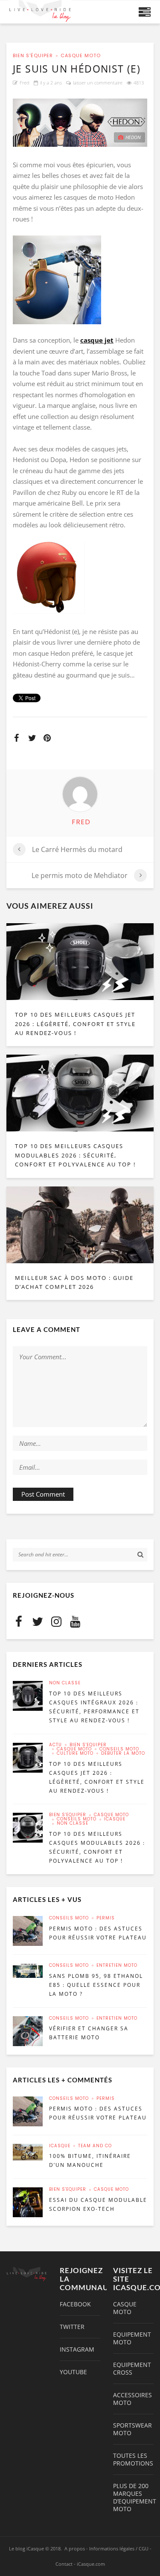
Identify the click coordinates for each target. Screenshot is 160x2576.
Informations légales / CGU (119, 2548)
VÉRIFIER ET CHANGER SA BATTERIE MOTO (89, 2033)
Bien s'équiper (33, 56)
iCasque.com (91, 2564)
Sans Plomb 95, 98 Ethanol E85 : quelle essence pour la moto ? (96, 1985)
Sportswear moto (132, 2429)
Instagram (77, 2349)
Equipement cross (132, 2369)
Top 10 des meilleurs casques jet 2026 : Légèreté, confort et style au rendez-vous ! (75, 1024)
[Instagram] (56, 1621)
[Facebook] (19, 1621)
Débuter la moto (123, 1753)
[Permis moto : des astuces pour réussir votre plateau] (28, 1931)
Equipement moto (132, 2338)
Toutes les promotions (133, 2460)
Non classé (65, 1683)
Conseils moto (119, 1749)
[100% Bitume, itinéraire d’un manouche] (28, 2152)
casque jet (97, 340)
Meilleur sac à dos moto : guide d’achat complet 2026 (74, 1282)
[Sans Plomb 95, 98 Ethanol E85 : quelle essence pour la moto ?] (28, 1971)
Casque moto (81, 56)
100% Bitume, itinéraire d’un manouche (90, 2160)
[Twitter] (38, 1621)
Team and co (95, 2146)
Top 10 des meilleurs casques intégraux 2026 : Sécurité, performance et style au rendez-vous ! (94, 1707)
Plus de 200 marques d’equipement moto (133, 2497)
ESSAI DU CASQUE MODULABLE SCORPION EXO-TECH (98, 2204)
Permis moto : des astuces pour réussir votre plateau (98, 1933)
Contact (64, 2564)
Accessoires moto (132, 2399)
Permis (106, 1918)
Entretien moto (117, 1965)
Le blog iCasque (26, 2548)
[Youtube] (75, 1621)
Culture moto (75, 1753)
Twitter (72, 2327)
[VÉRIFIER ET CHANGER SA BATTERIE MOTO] (28, 2031)
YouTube (73, 2372)
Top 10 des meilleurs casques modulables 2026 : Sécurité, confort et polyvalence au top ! (75, 1155)
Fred (25, 83)
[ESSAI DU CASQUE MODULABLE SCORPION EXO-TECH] (28, 2202)
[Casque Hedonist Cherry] (80, 577)
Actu (55, 1745)
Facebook (75, 2304)
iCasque (115, 1819)
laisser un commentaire (98, 83)
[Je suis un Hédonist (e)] (80, 122)
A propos (75, 2548)
